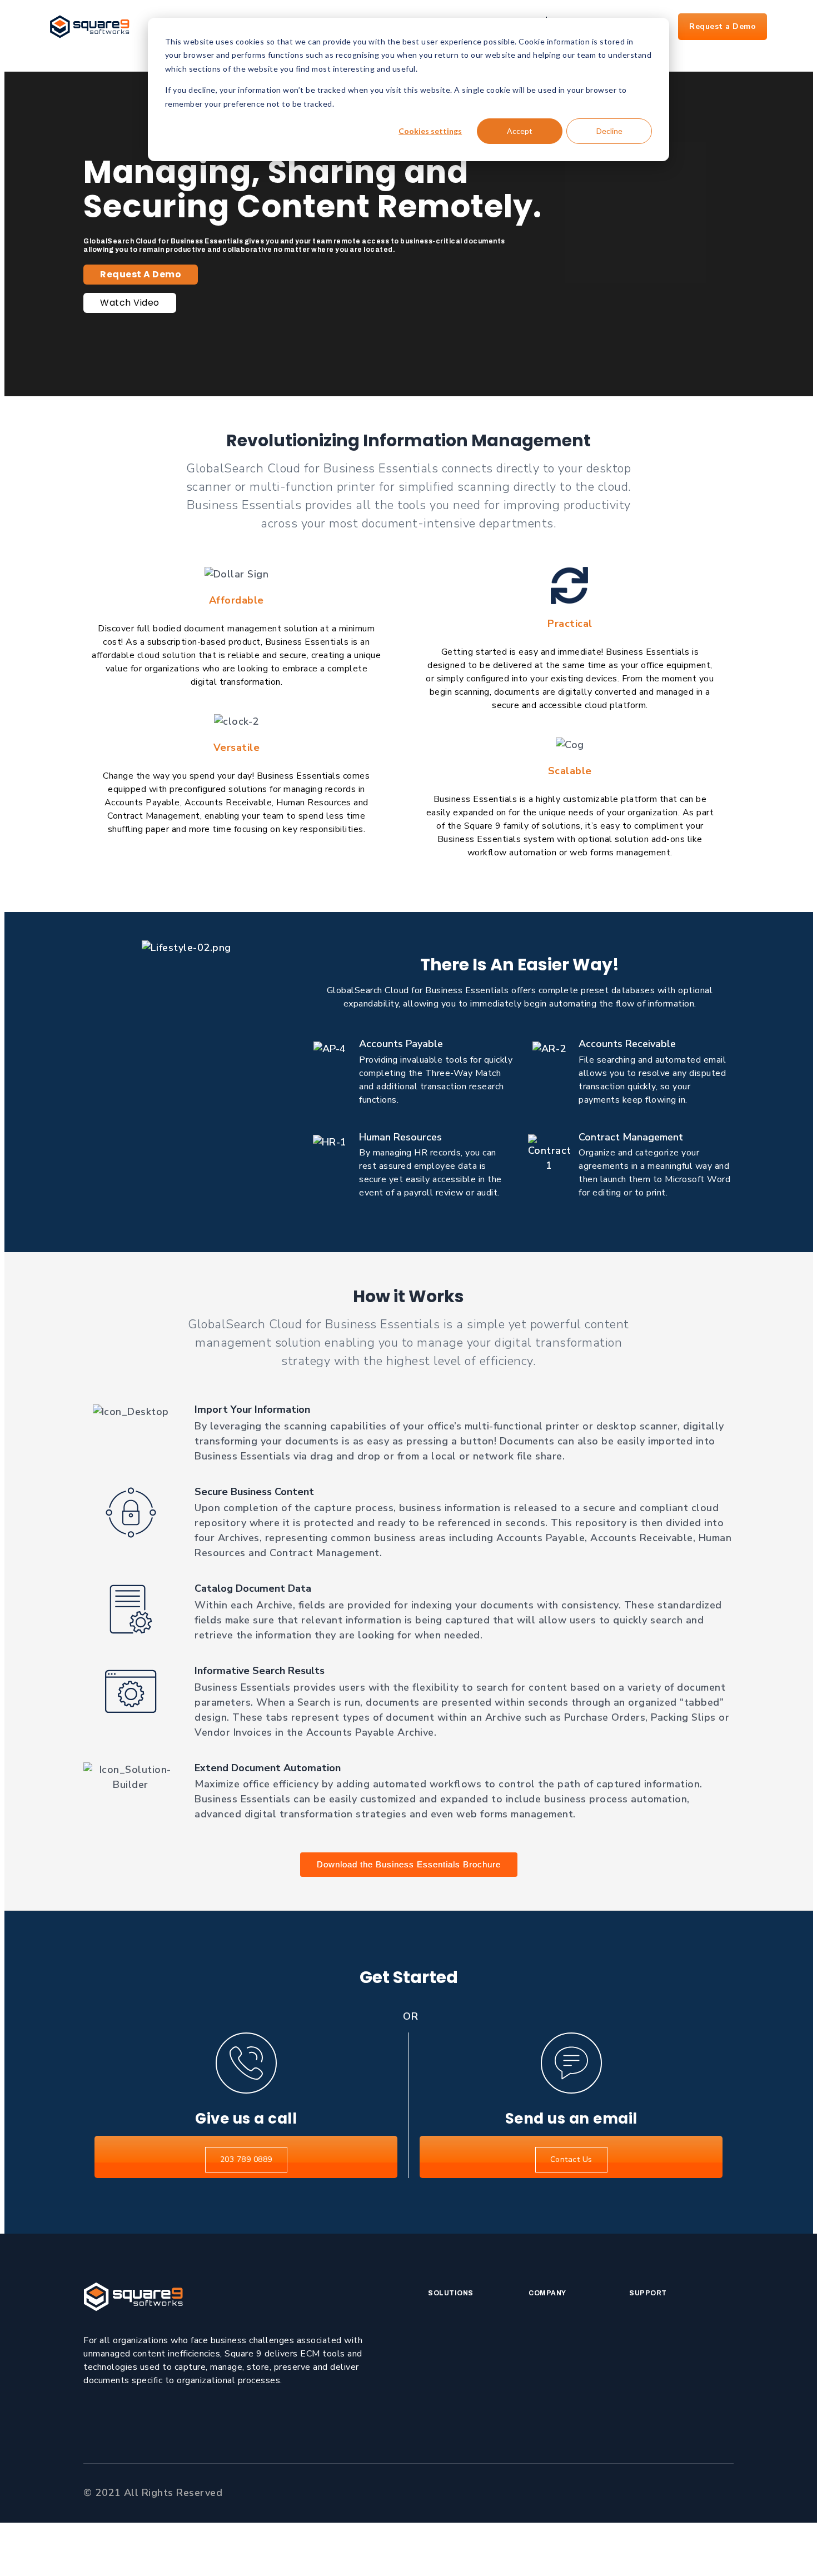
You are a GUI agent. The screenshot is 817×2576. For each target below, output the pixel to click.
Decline (609, 131)
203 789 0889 (246, 2159)
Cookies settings (430, 131)
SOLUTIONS (451, 2293)
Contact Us (571, 2159)
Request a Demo (723, 26)
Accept (520, 131)
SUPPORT (648, 2293)
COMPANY (547, 2293)
